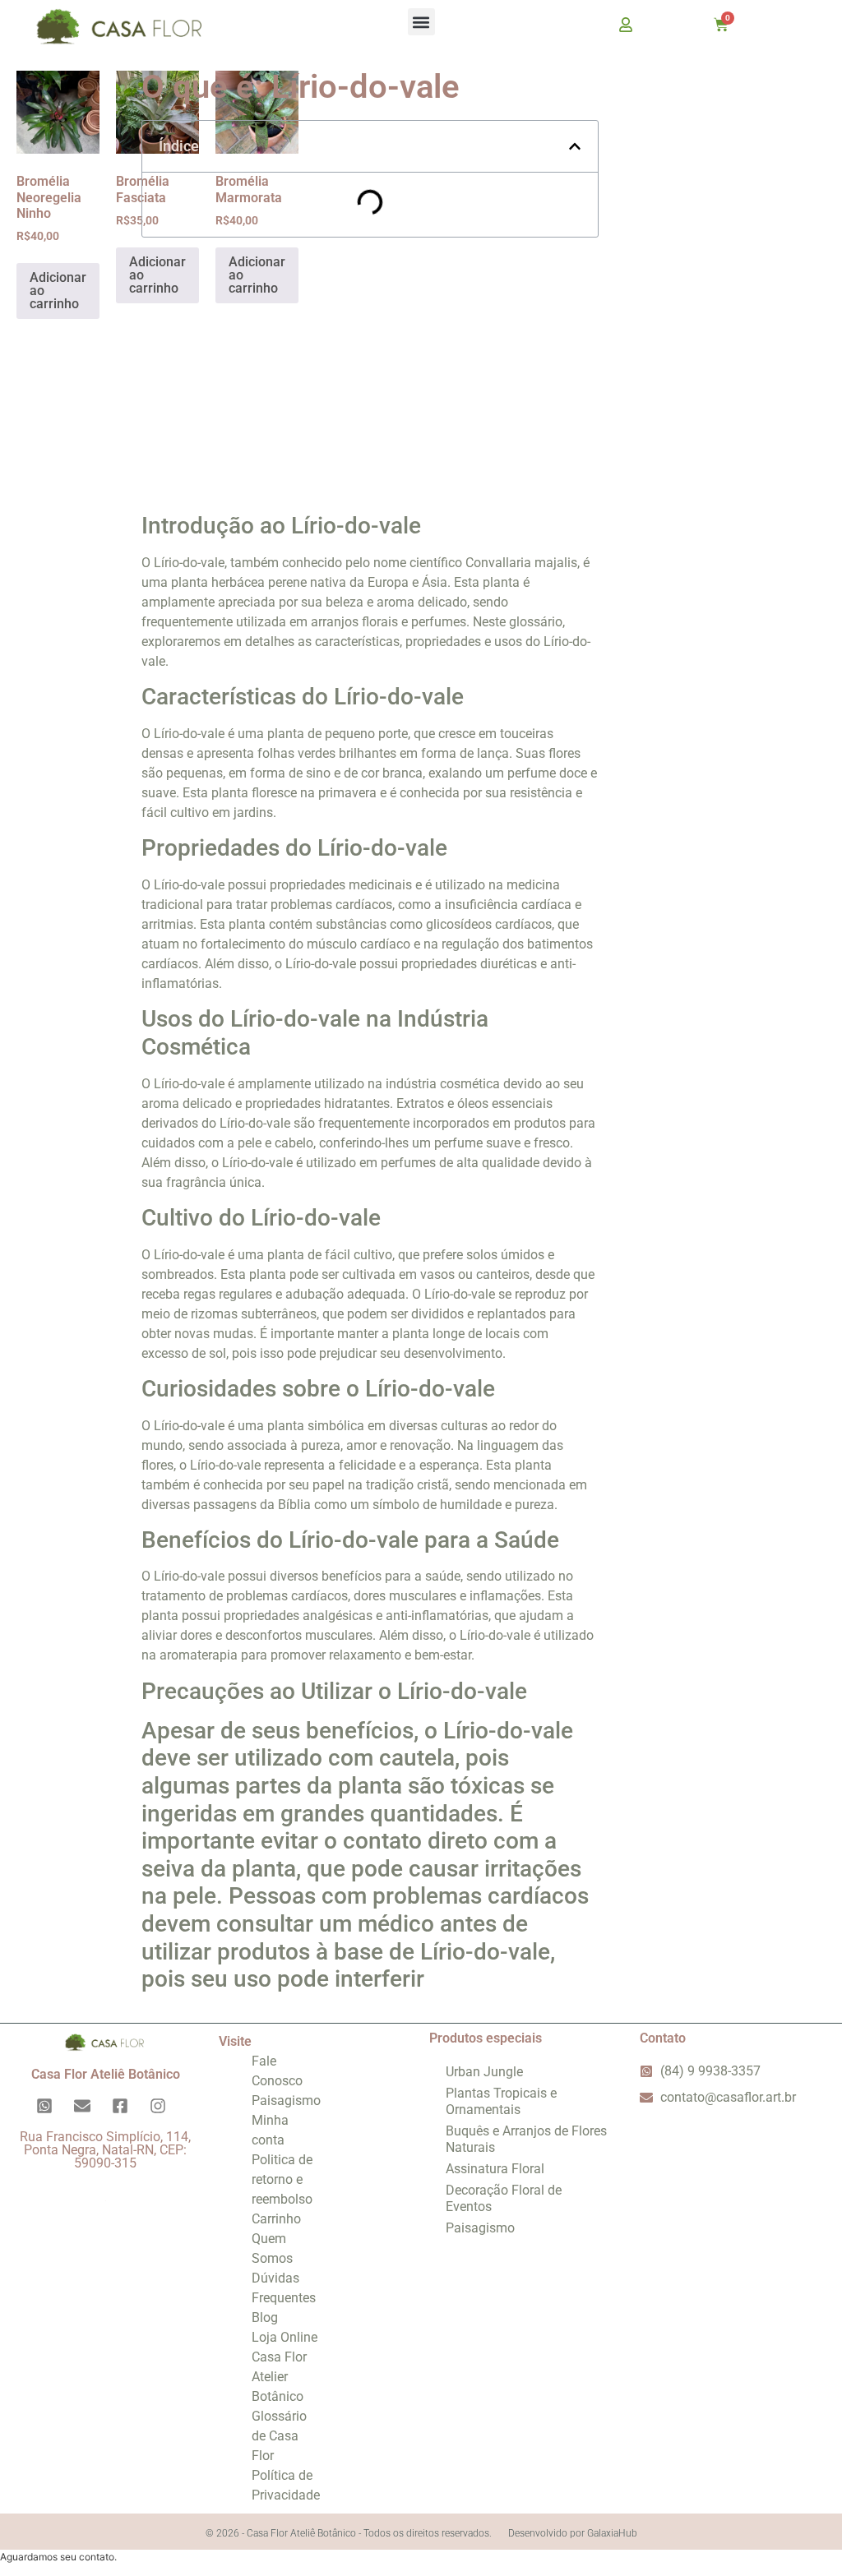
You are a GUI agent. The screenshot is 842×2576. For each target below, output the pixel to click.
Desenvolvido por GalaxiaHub (573, 2533)
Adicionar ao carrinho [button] (58, 291)
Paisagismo (286, 2101)
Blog (265, 2317)
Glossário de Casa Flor (279, 2436)
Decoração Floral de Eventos (504, 2198)
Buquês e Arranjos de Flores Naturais (526, 2139)
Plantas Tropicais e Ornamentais (501, 2101)
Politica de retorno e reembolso (282, 2179)
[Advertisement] (370, 369)
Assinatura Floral (495, 2169)
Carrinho (276, 2219)
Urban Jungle (484, 2072)
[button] (421, 22)
